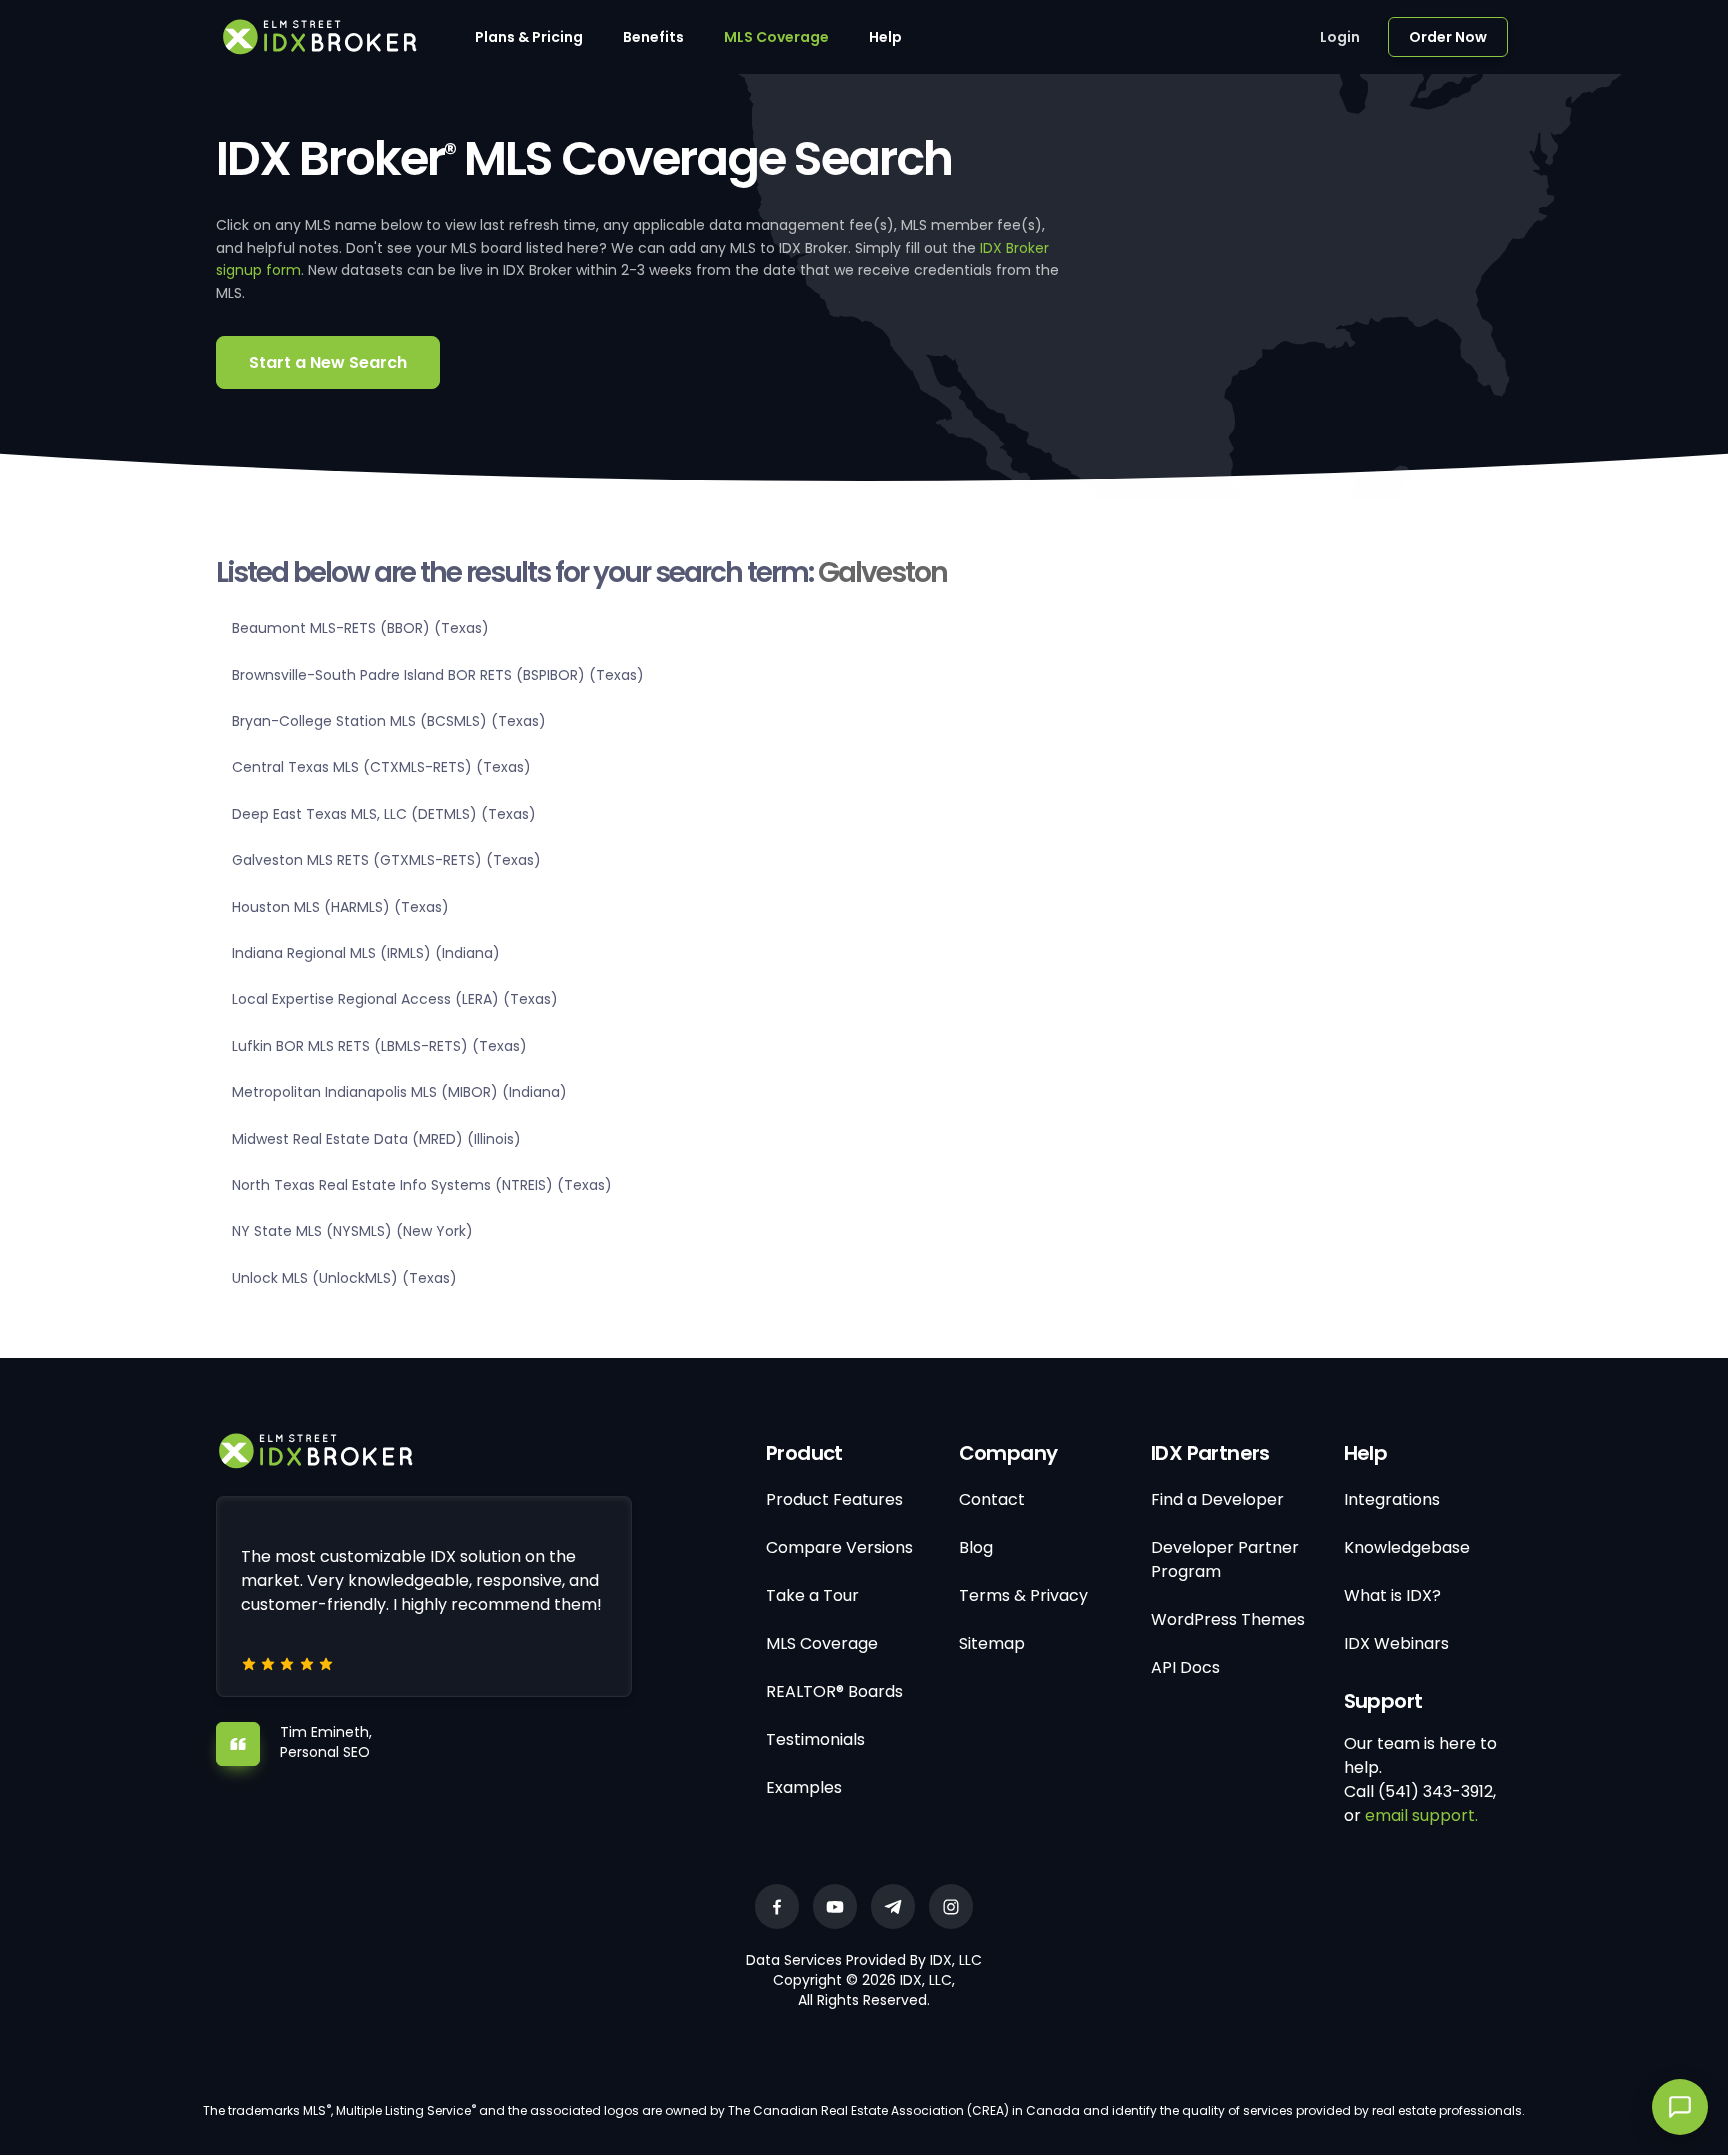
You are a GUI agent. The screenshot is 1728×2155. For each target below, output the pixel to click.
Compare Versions (839, 1547)
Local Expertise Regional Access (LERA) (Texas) (395, 999)
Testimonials (815, 1739)
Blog (976, 1547)
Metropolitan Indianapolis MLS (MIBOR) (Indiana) (399, 1092)
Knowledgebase (1407, 1547)
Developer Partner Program (1225, 1559)
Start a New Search (328, 362)
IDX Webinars (1396, 1643)
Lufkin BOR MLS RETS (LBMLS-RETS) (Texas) (379, 1046)
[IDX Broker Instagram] (951, 1906)
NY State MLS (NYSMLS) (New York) (352, 1231)
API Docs (1185, 1667)
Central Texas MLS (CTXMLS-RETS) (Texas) (381, 767)
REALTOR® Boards (834, 1691)
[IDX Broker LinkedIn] (893, 1906)
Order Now (1448, 37)
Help (885, 37)
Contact (992, 1499)
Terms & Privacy (1023, 1595)
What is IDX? (1392, 1595)
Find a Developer (1217, 1499)
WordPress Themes (1228, 1619)
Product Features (834, 1499)
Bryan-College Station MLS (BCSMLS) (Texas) (389, 721)
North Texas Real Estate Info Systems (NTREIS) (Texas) (422, 1185)
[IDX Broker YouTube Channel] (835, 1906)
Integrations (1392, 1499)
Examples (804, 1787)
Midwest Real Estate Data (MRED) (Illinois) (376, 1139)
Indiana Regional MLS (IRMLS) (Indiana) (366, 953)
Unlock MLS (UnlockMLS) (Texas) (344, 1278)
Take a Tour (812, 1595)
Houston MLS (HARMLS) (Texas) (340, 907)
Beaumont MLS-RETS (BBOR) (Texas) (360, 628)
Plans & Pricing (529, 37)
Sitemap (992, 1643)
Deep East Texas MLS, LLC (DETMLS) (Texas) (384, 814)
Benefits (653, 37)
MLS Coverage (776, 37)
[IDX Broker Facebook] (777, 1906)
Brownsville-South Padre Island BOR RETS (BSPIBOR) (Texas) (438, 675)
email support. (1421, 1815)
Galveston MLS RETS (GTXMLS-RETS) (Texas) (386, 860)
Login (1340, 37)
